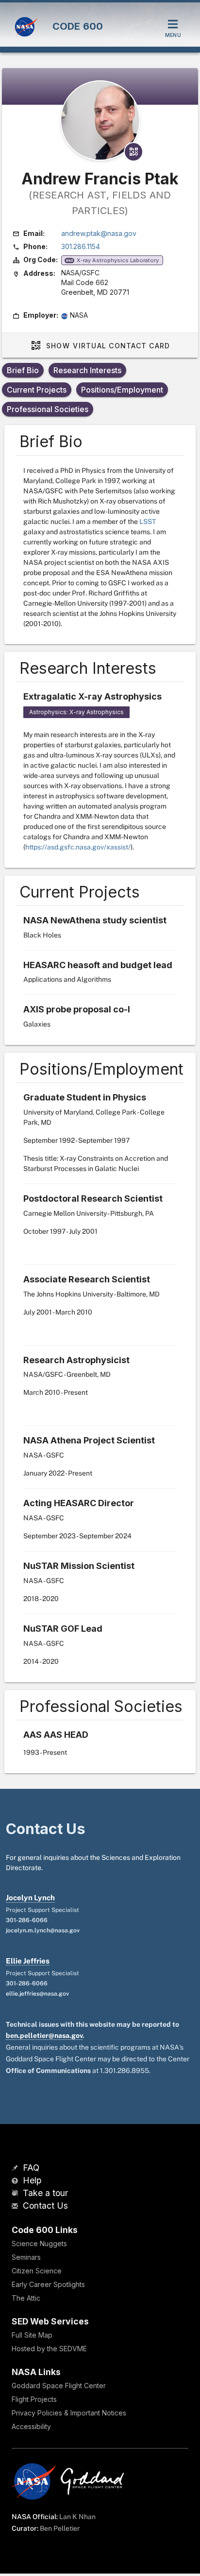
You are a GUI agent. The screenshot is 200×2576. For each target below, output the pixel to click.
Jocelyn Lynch (30, 1898)
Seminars (26, 2257)
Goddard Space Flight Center (59, 2386)
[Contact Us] (16, 2207)
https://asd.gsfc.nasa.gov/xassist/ (78, 847)
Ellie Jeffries (28, 1961)
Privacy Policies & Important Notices (69, 2413)
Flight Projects (34, 2399)
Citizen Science (37, 2271)
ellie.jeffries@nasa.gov (37, 1994)
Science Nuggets (39, 2243)
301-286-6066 (27, 1920)
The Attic (26, 2298)
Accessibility (31, 2426)
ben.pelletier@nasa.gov (44, 2036)
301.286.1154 (81, 246)
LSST (148, 522)
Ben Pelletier (60, 2528)
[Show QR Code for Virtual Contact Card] (133, 152)
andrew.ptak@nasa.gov (99, 233)
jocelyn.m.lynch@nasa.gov (43, 1930)
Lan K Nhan (77, 2517)
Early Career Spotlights (48, 2284)
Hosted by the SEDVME (49, 2349)
